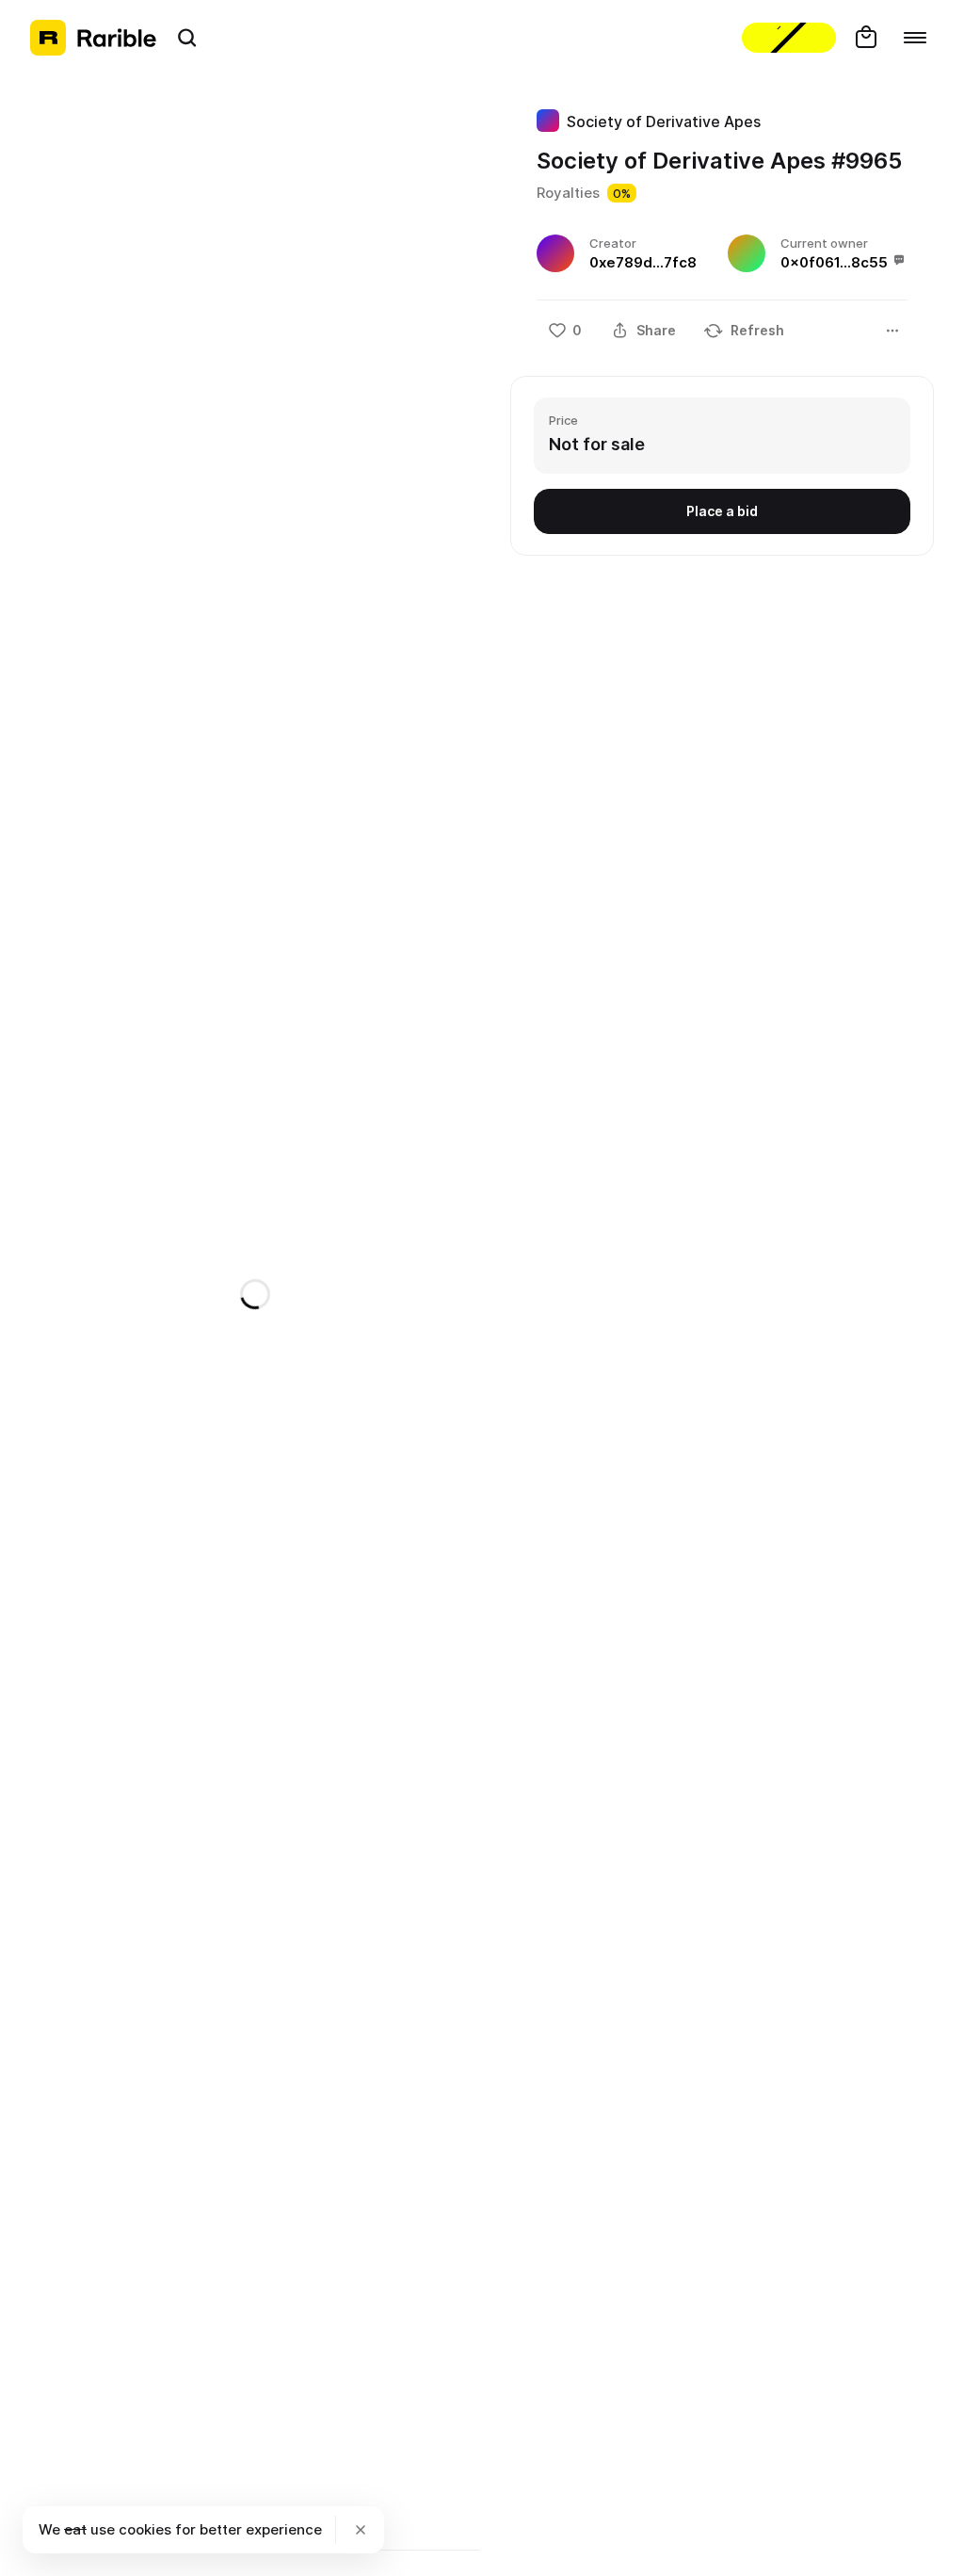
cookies (145, 2529)
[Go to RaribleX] (789, 38)
